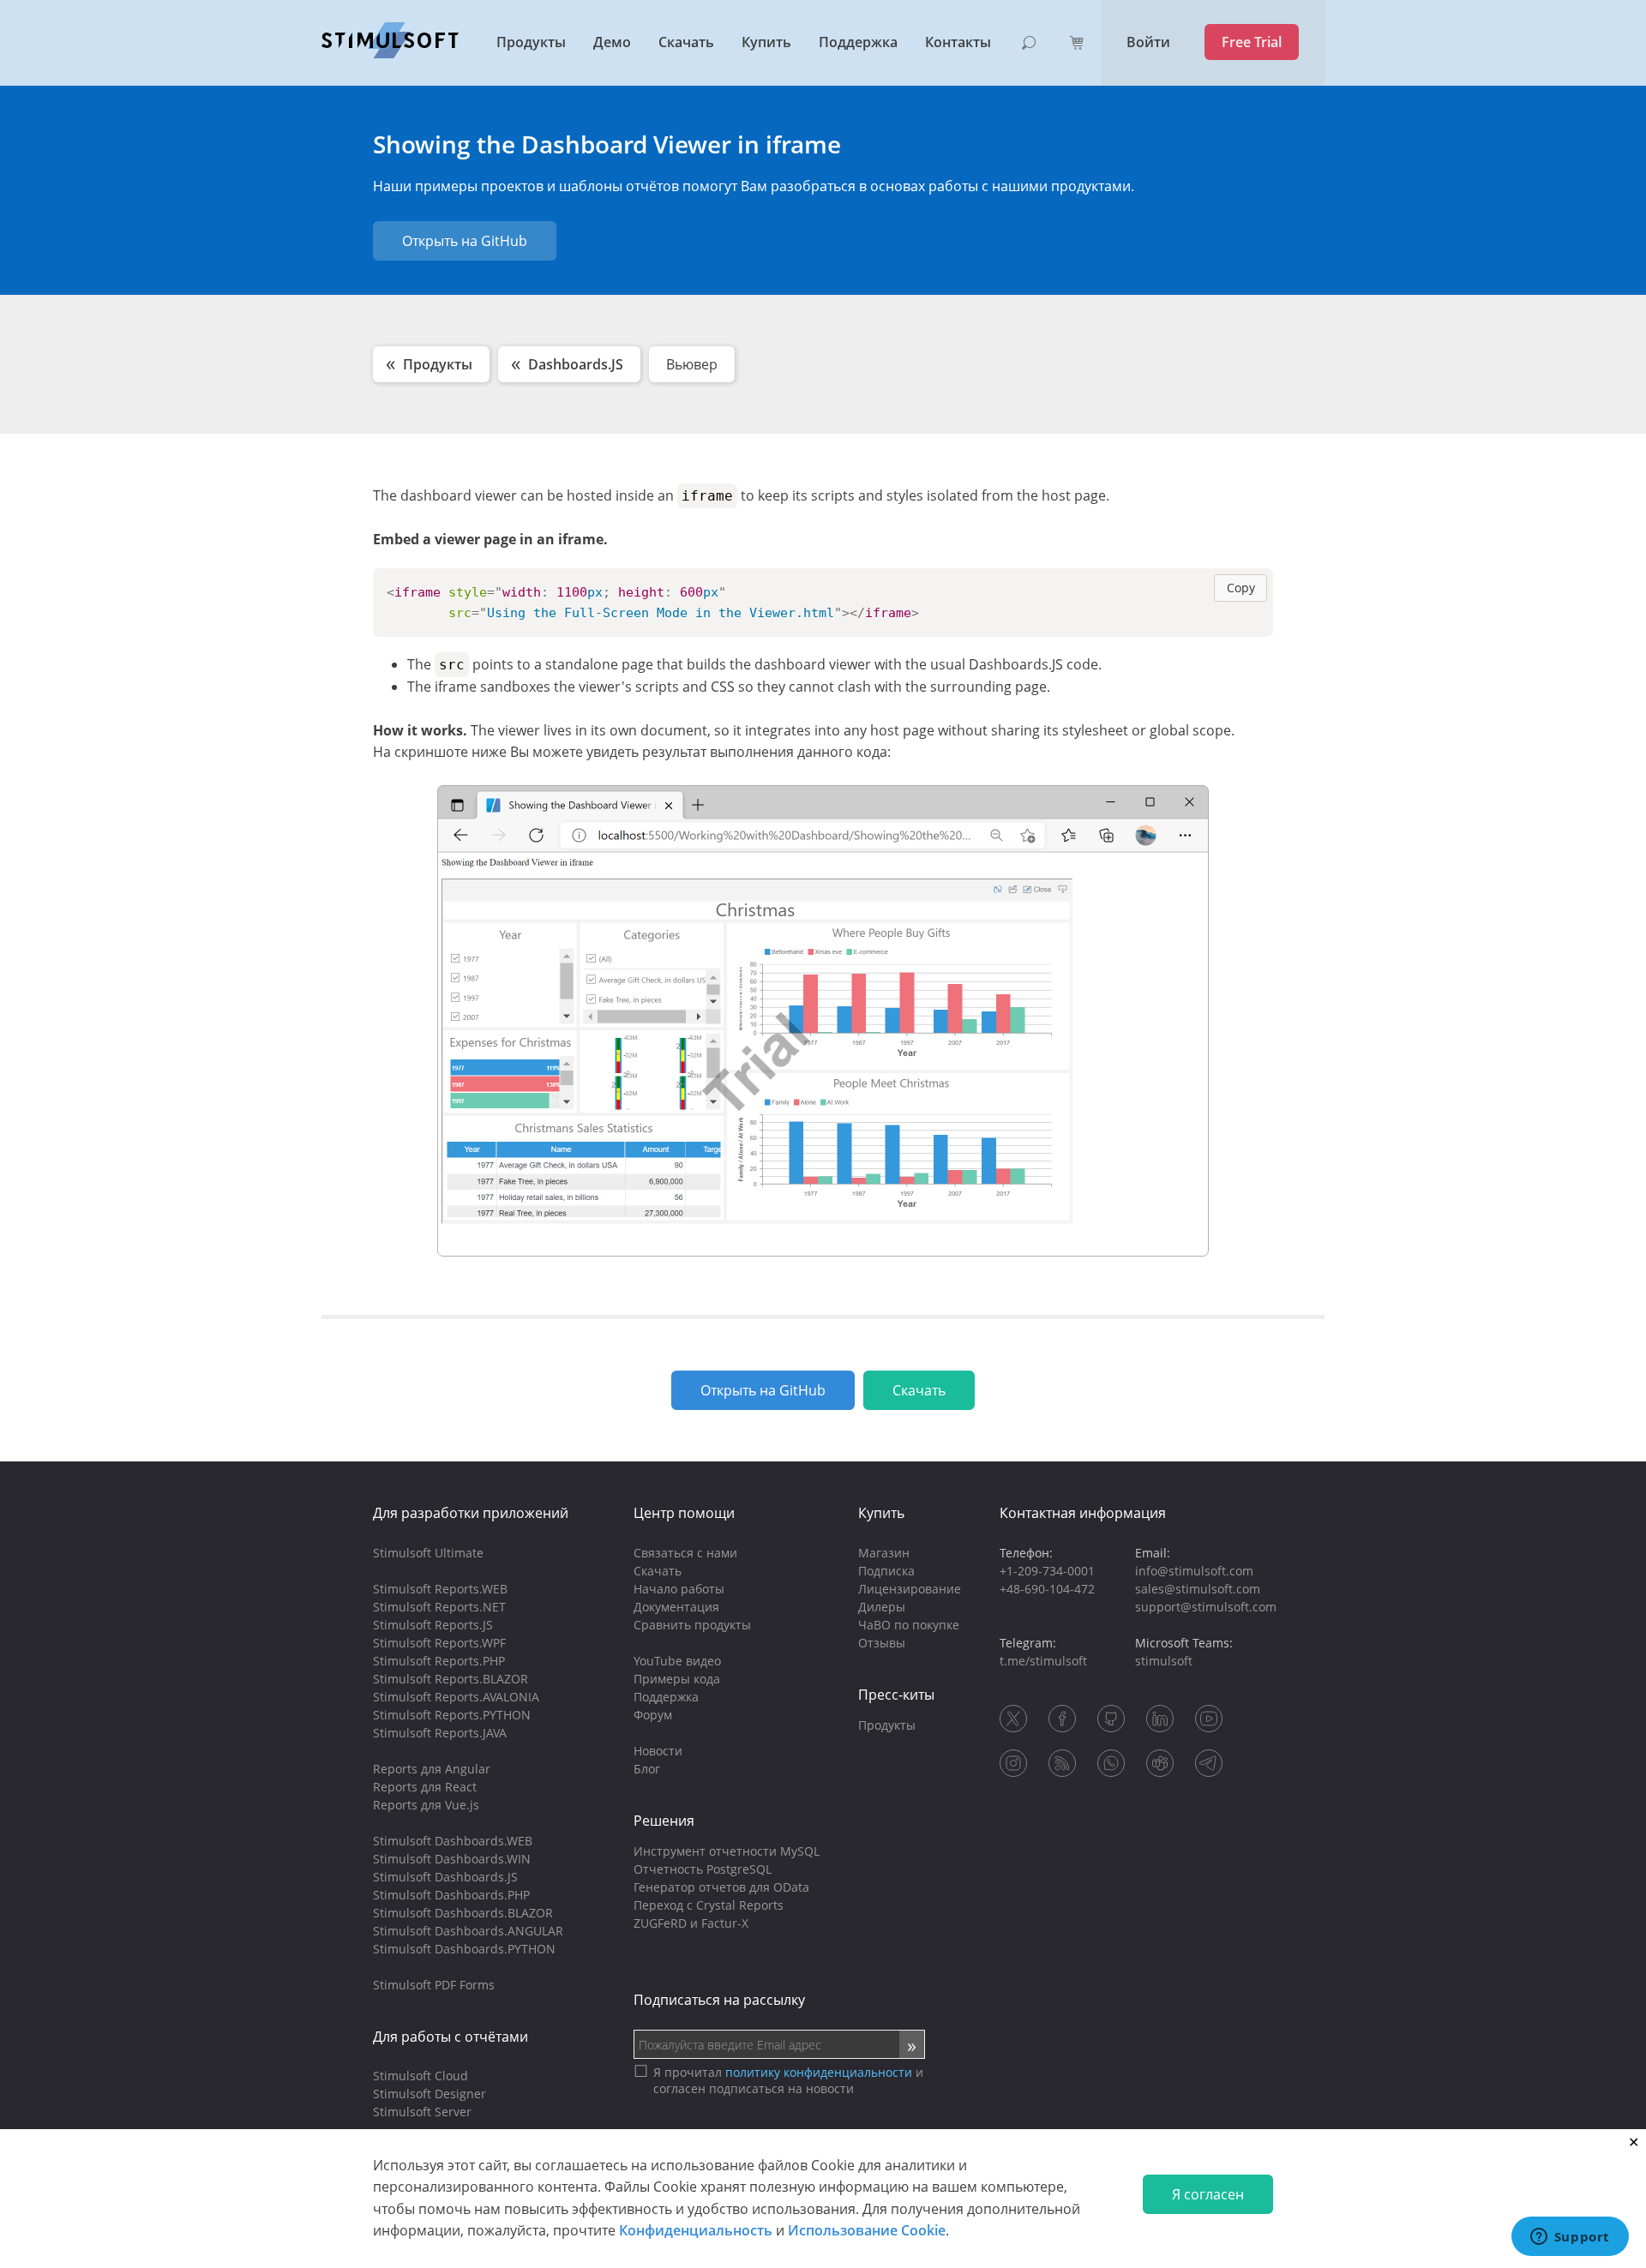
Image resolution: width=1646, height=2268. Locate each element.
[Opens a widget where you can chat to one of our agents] (1570, 2238)
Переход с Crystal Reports (709, 1905)
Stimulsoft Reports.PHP (439, 1661)
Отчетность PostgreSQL (703, 1869)
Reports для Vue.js (426, 1805)
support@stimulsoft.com (1206, 1607)
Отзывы (882, 1643)
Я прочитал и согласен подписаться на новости (788, 2080)
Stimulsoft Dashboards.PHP (451, 1895)
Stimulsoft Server (422, 2112)
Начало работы (679, 1589)
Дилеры (882, 1607)
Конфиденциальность (696, 2230)
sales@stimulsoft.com (1198, 1589)
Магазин (884, 1553)
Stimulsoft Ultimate (428, 1553)
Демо (612, 42)
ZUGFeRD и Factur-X (691, 1923)
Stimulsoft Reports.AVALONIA (456, 1697)
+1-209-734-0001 (1047, 1571)
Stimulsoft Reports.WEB (440, 1589)
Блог (647, 1769)
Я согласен (1208, 2194)
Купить (766, 42)
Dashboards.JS (576, 364)
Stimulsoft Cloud (421, 2076)
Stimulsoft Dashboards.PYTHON (464, 1949)
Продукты (531, 42)
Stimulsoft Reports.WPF (439, 1643)
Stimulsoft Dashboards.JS (445, 1877)
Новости (658, 1751)
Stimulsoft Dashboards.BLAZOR (463, 1913)
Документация (676, 1607)
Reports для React (425, 1787)
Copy (1241, 588)
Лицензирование (910, 1589)
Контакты (958, 42)
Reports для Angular (432, 1769)
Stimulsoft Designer (430, 2094)
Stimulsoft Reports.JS (433, 1625)
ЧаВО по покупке (909, 1625)
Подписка (886, 1571)
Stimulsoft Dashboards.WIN (452, 1859)
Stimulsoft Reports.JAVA (440, 1733)
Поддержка (858, 42)
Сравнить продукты (692, 1625)
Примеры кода (677, 1679)
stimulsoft (1164, 1661)
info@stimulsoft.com (1194, 1571)
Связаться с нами (685, 1553)
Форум (653, 1715)
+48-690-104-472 (1047, 1589)
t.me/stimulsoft (1043, 1661)
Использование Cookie (867, 2230)
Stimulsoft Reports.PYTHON (452, 1715)
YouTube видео (677, 1661)
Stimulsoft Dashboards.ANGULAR (468, 1931)
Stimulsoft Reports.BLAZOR (451, 1679)
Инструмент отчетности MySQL (727, 1851)
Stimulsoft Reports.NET (439, 1607)
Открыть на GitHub (465, 241)
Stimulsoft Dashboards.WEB (453, 1841)
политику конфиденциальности (819, 2072)
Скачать (686, 42)
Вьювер (692, 364)
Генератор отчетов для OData (721, 1887)
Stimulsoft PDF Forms (434, 1985)
